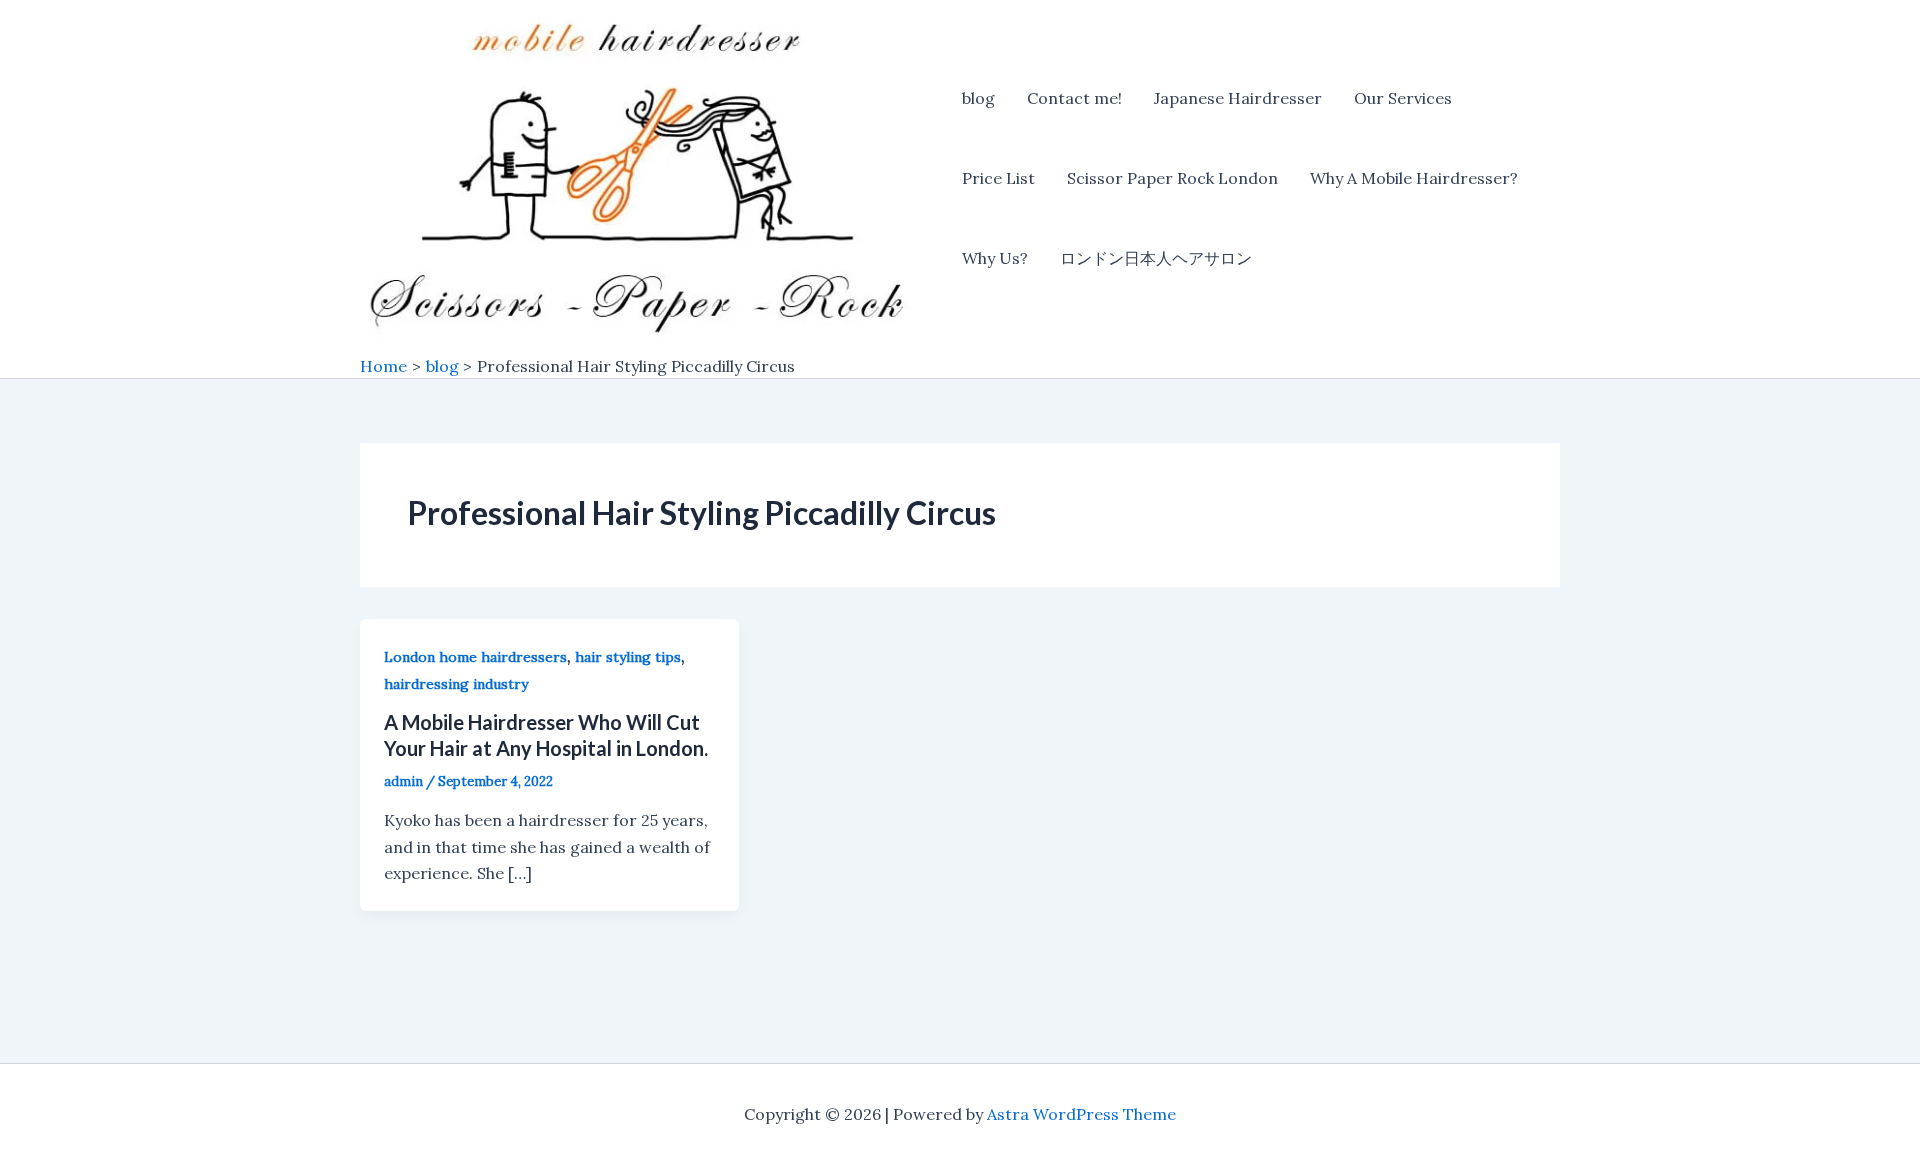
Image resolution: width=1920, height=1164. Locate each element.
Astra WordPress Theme (1081, 1114)
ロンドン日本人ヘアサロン (1156, 258)
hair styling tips (628, 657)
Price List (998, 178)
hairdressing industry (456, 684)
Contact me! (1074, 98)
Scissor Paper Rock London (1172, 178)
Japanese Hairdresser (1238, 98)
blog (978, 98)
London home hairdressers (475, 657)
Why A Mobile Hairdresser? (1414, 178)
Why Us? (995, 258)
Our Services (1403, 98)
